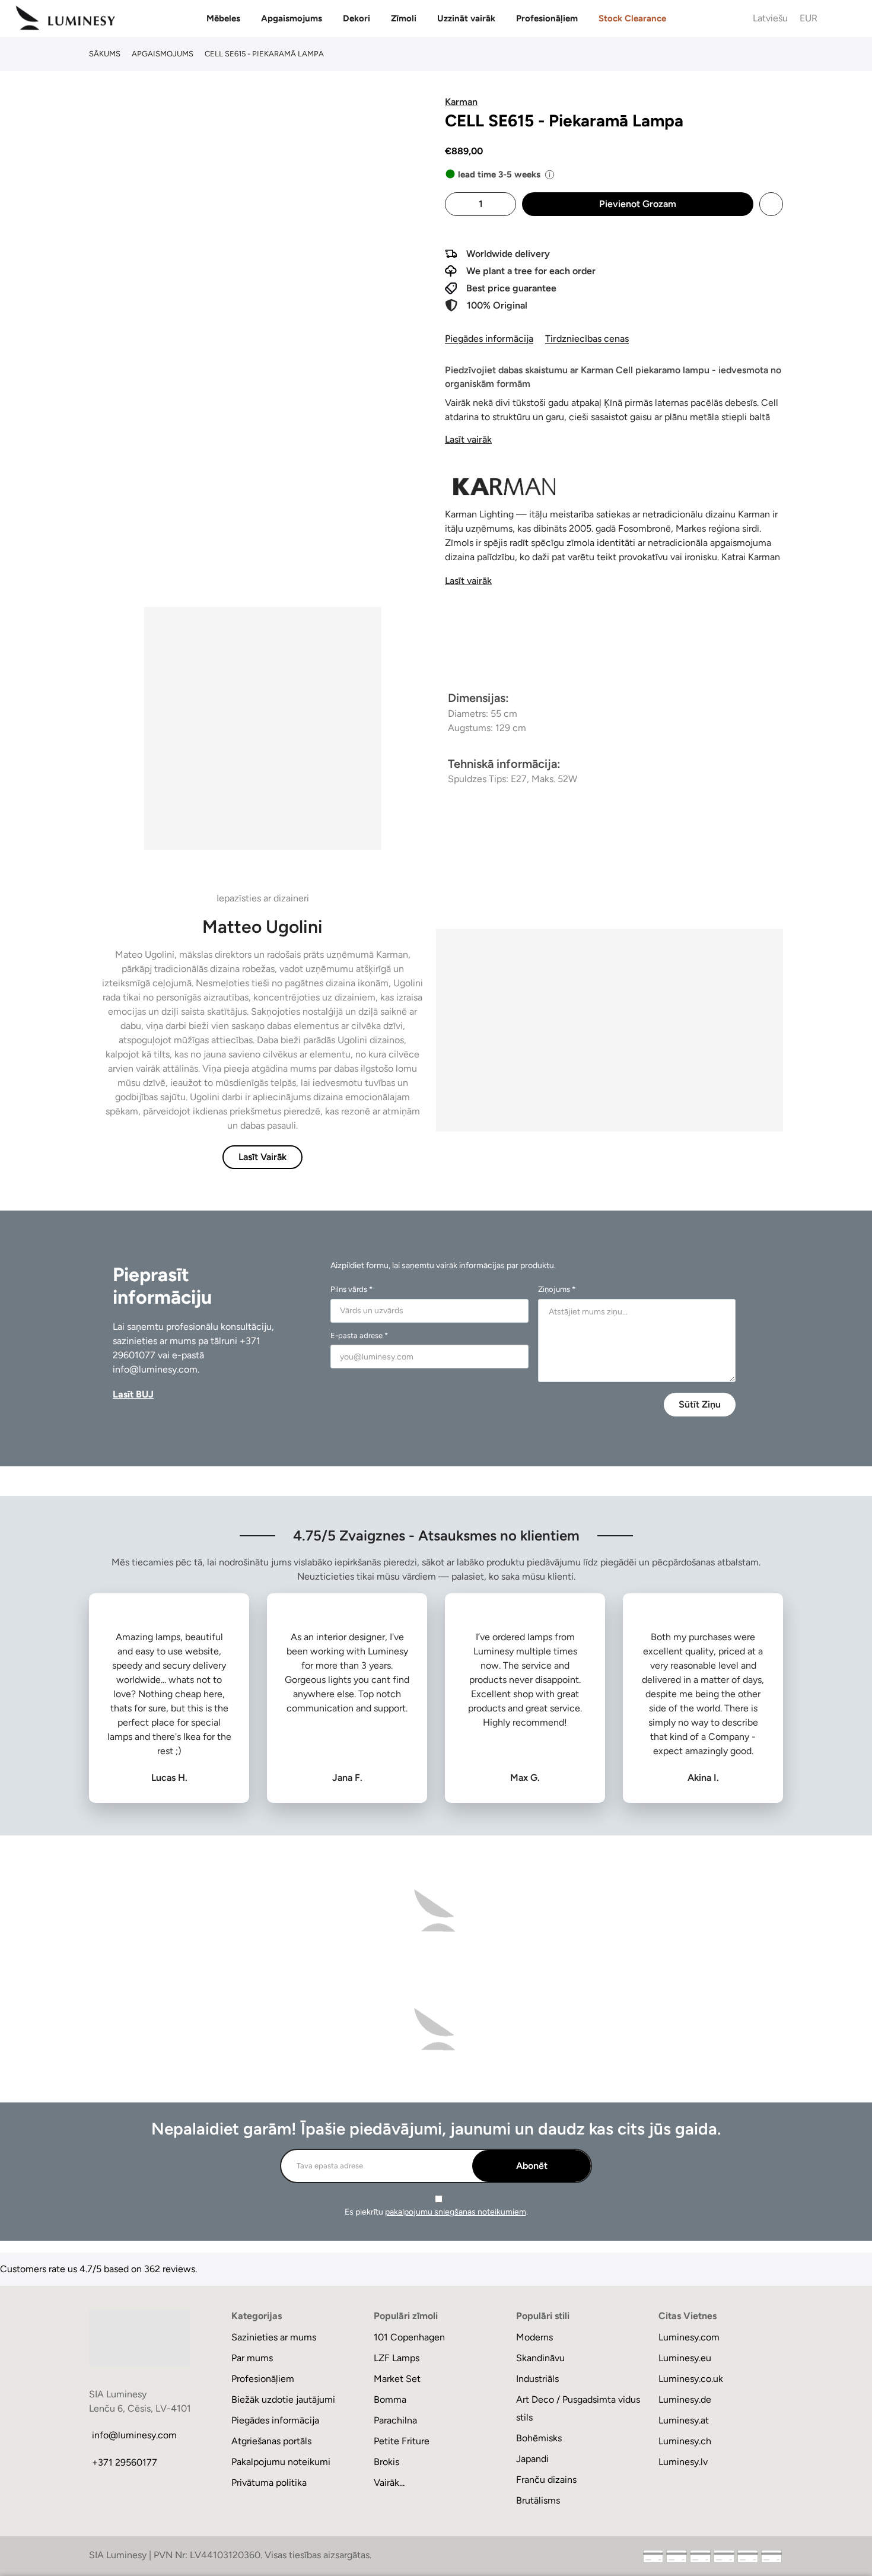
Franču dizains (546, 2480)
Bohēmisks (539, 2438)
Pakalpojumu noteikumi (281, 2462)
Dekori (357, 18)
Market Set (397, 2379)
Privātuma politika (269, 2483)
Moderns (534, 2337)
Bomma (390, 2399)
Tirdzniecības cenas (587, 339)
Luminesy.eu (685, 2358)
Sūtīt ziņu (700, 1404)
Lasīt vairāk (468, 439)
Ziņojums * (557, 1289)
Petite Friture (402, 2441)
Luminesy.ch (685, 2441)
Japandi (532, 2459)
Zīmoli (404, 18)
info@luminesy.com (155, 1369)
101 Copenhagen (409, 2337)
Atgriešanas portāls (271, 2441)
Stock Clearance (632, 18)
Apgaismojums (292, 18)
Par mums (252, 2358)
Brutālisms (538, 2500)
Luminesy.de (685, 2399)
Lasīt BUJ (133, 1394)
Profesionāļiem (547, 18)
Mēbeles (223, 18)
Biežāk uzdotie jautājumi (283, 2399)
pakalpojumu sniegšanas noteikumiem (456, 2212)
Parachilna (395, 2420)
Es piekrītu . (436, 2212)
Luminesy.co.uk (691, 2379)
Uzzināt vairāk (466, 18)
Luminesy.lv (683, 2462)
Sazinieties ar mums (274, 2337)
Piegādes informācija (489, 339)
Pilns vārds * (351, 1289)
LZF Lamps (397, 2358)
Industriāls (537, 2379)
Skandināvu (540, 2358)
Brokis (386, 2462)
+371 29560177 (125, 2462)
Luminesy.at (684, 2420)
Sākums (105, 54)
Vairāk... (389, 2483)
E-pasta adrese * (359, 1335)
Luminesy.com (689, 2337)
